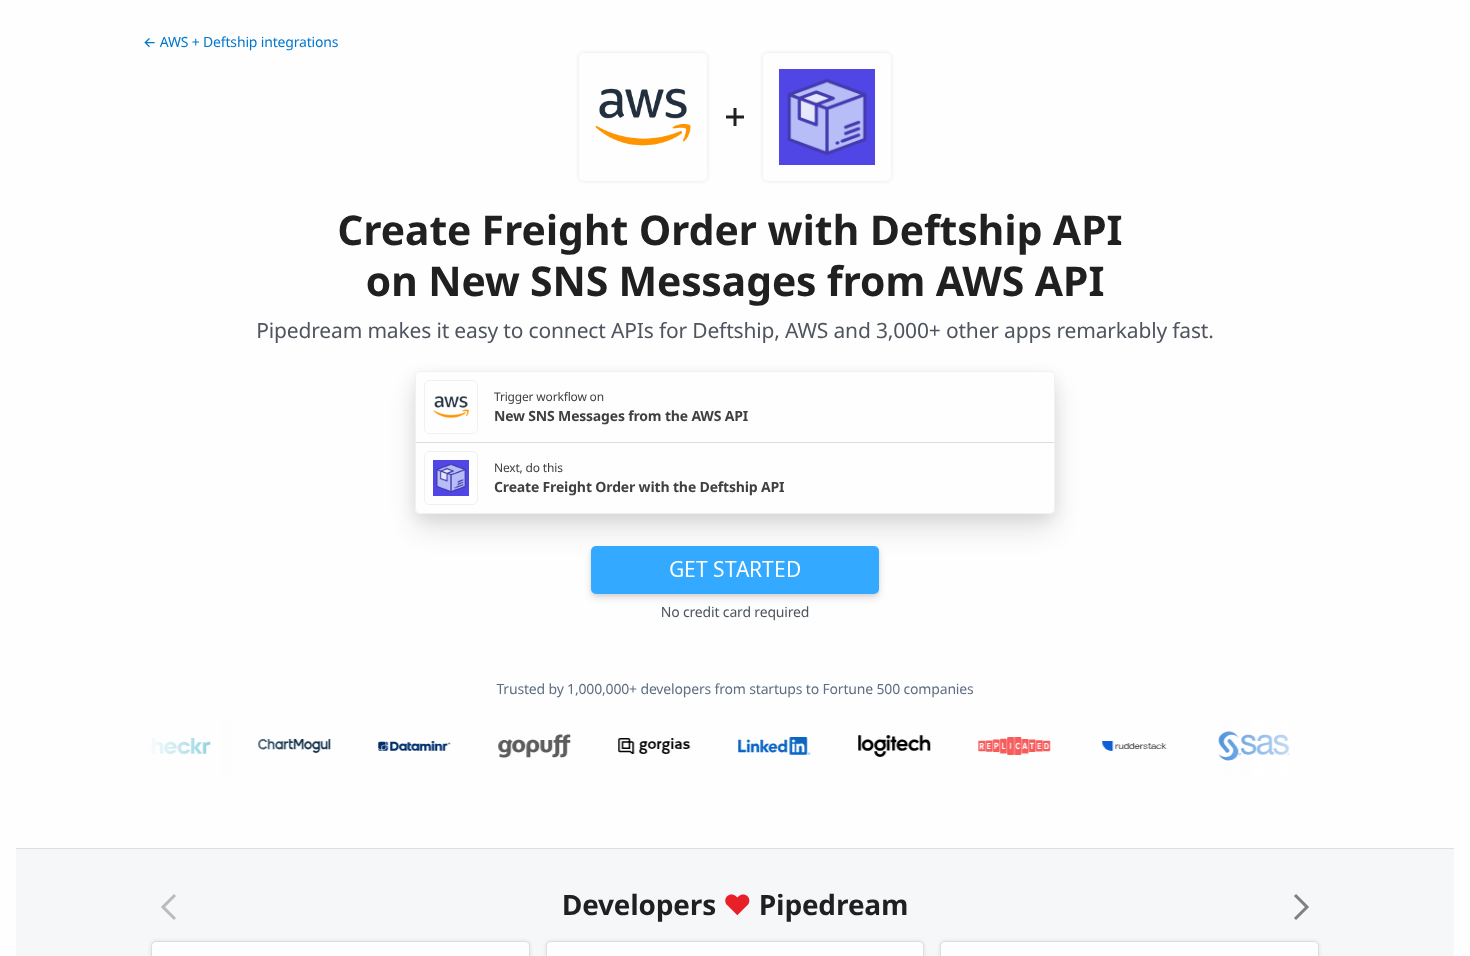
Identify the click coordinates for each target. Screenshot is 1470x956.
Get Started (735, 569)
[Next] (1301, 907)
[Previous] (169, 907)
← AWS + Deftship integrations (240, 42)
